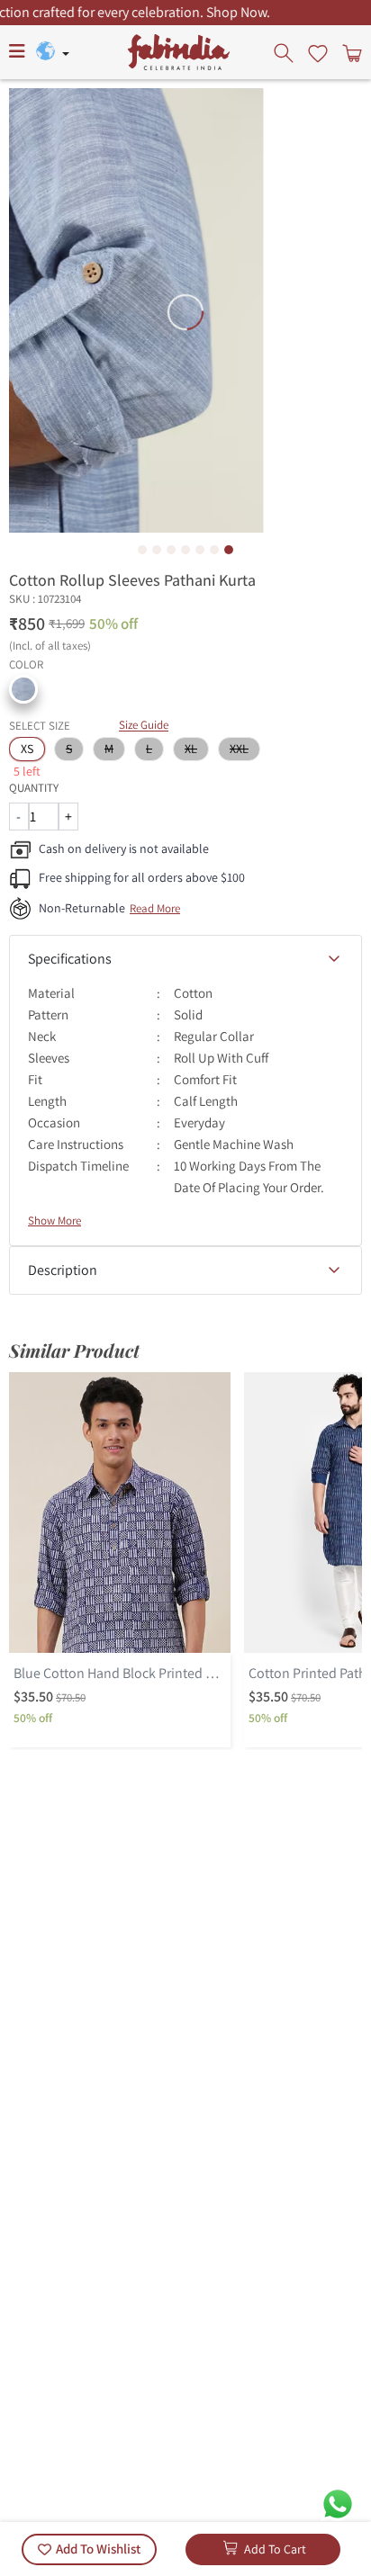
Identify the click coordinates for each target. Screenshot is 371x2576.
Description (63, 1270)
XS (27, 749)
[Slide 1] (142, 550)
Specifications (70, 959)
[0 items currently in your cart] (350, 52)
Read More (155, 908)
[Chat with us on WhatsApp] (338, 2503)
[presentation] (285, 52)
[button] (23, 689)
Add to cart (275, 2549)
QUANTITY (34, 788)
